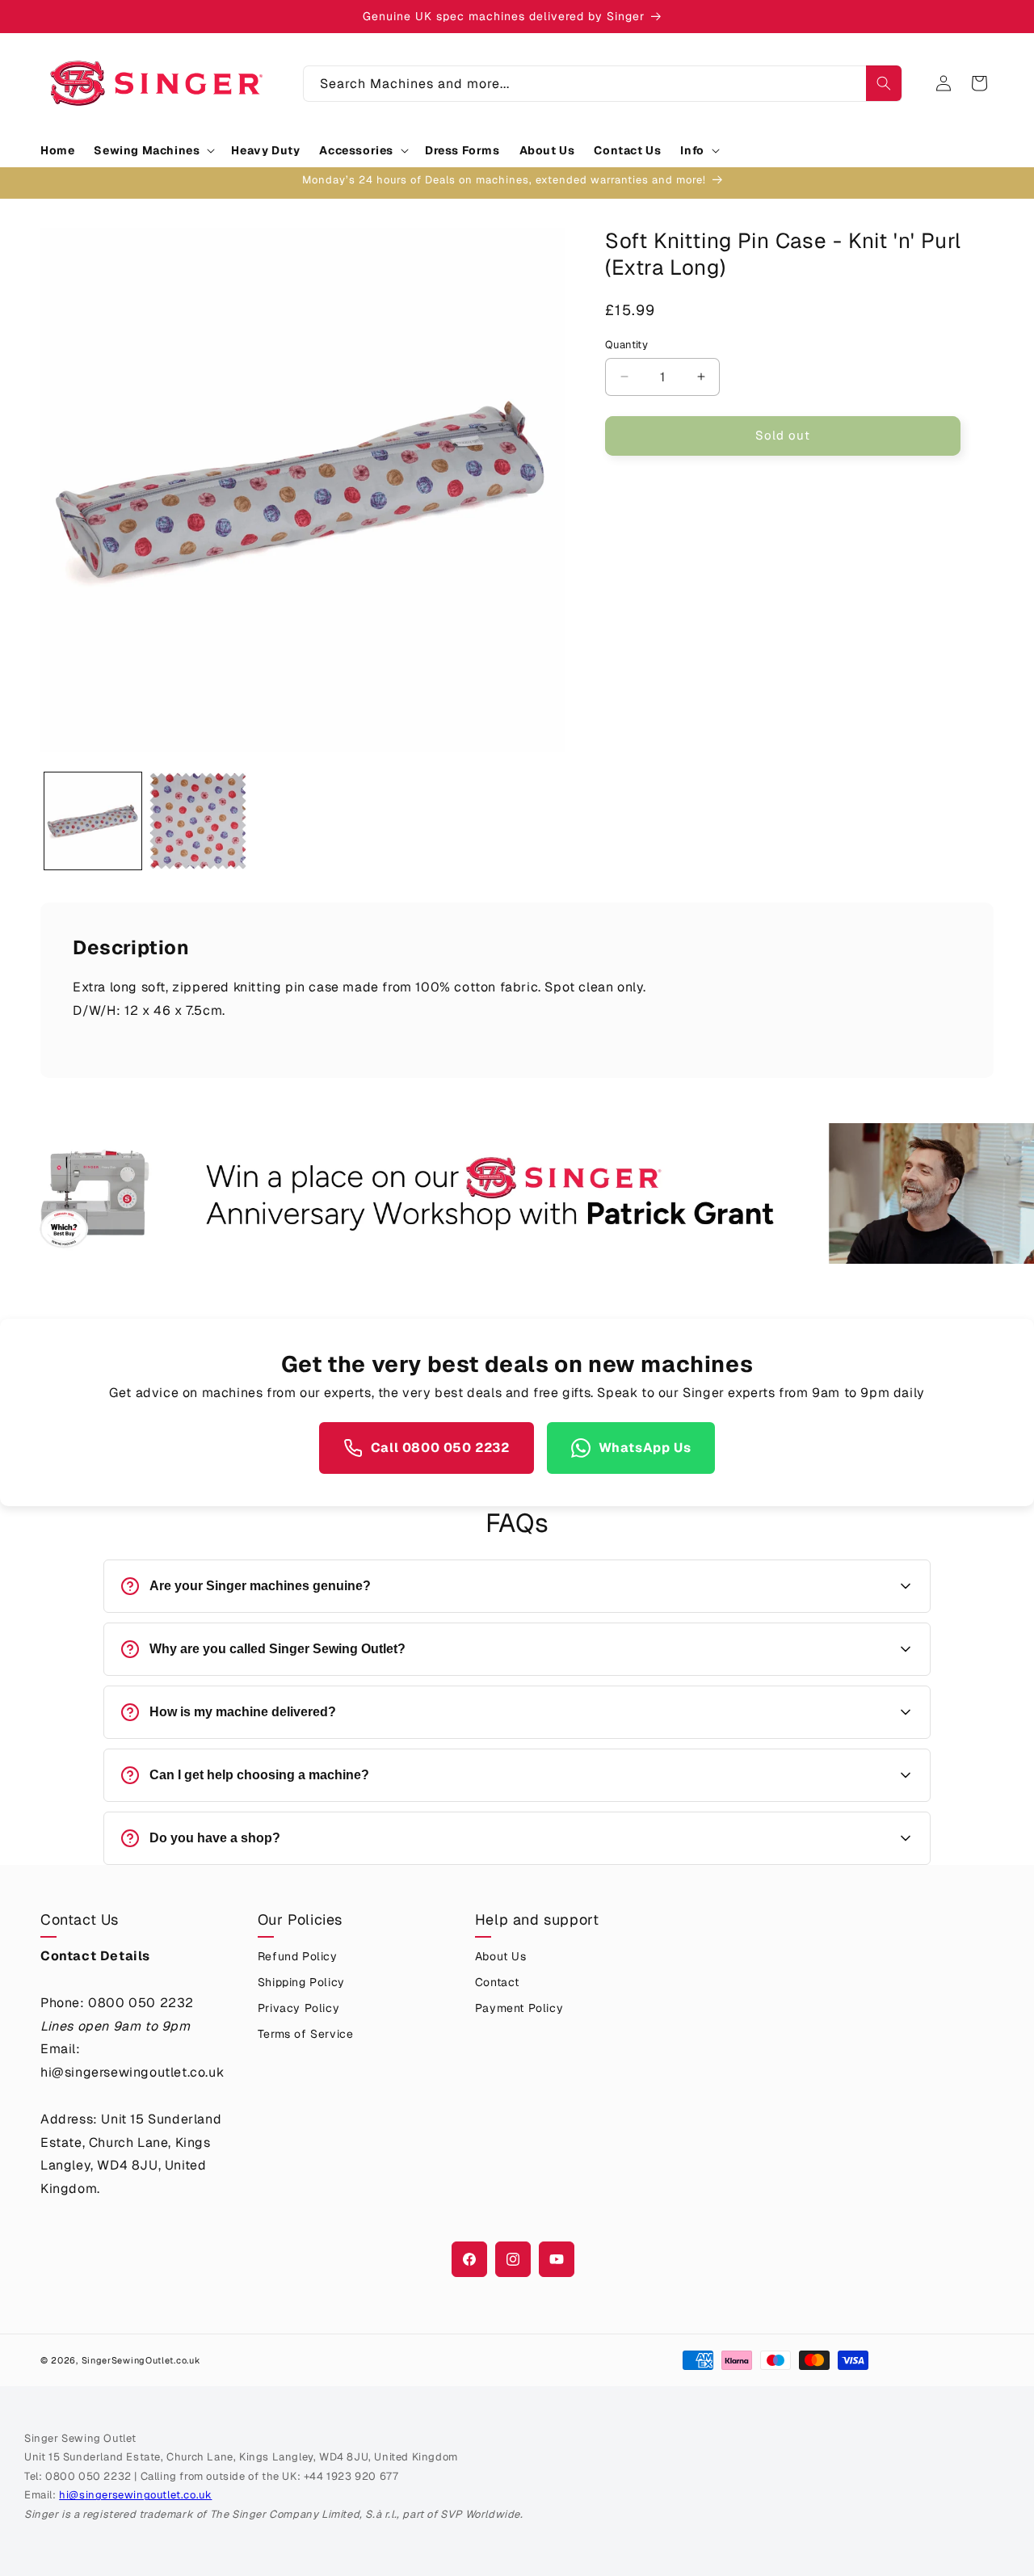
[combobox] (603, 84)
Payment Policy (519, 2008)
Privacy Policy (298, 2008)
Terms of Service (306, 2034)
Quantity (626, 345)
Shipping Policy (301, 1982)
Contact (497, 1982)
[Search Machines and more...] (884, 83)
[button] (153, 150)
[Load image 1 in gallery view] (93, 821)
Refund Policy (298, 1956)
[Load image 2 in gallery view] (198, 821)
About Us (501, 1956)
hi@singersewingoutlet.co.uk (135, 2495)
